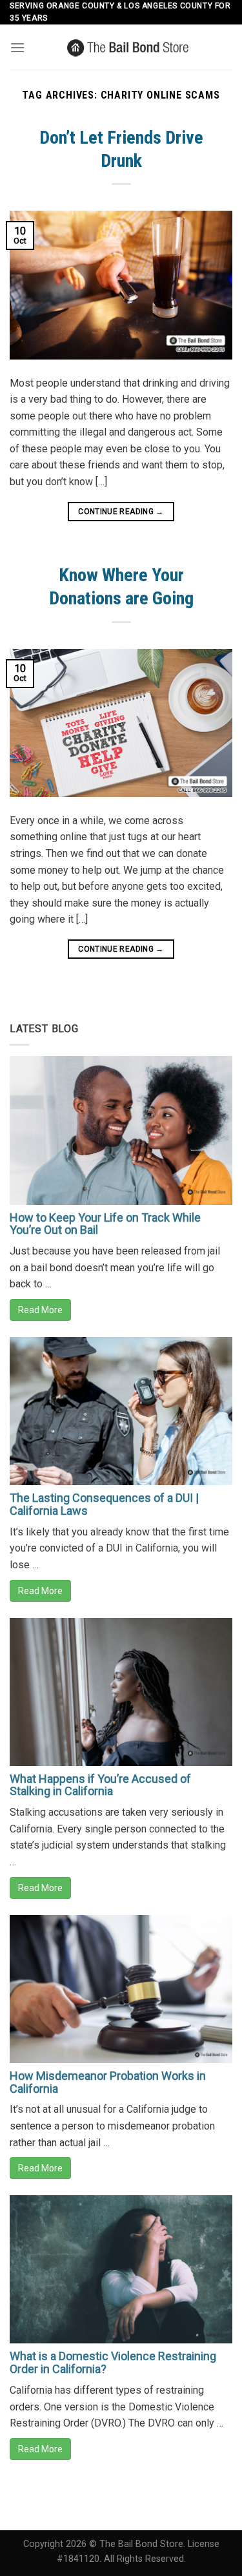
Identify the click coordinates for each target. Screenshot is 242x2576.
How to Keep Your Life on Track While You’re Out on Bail (105, 1224)
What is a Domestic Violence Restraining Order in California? (113, 2362)
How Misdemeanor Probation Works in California (108, 2082)
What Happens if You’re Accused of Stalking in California (100, 1785)
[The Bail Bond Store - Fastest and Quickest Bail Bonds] (129, 47)
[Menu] (17, 47)
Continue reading (121, 512)
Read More (40, 1310)
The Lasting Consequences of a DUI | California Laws (104, 1504)
